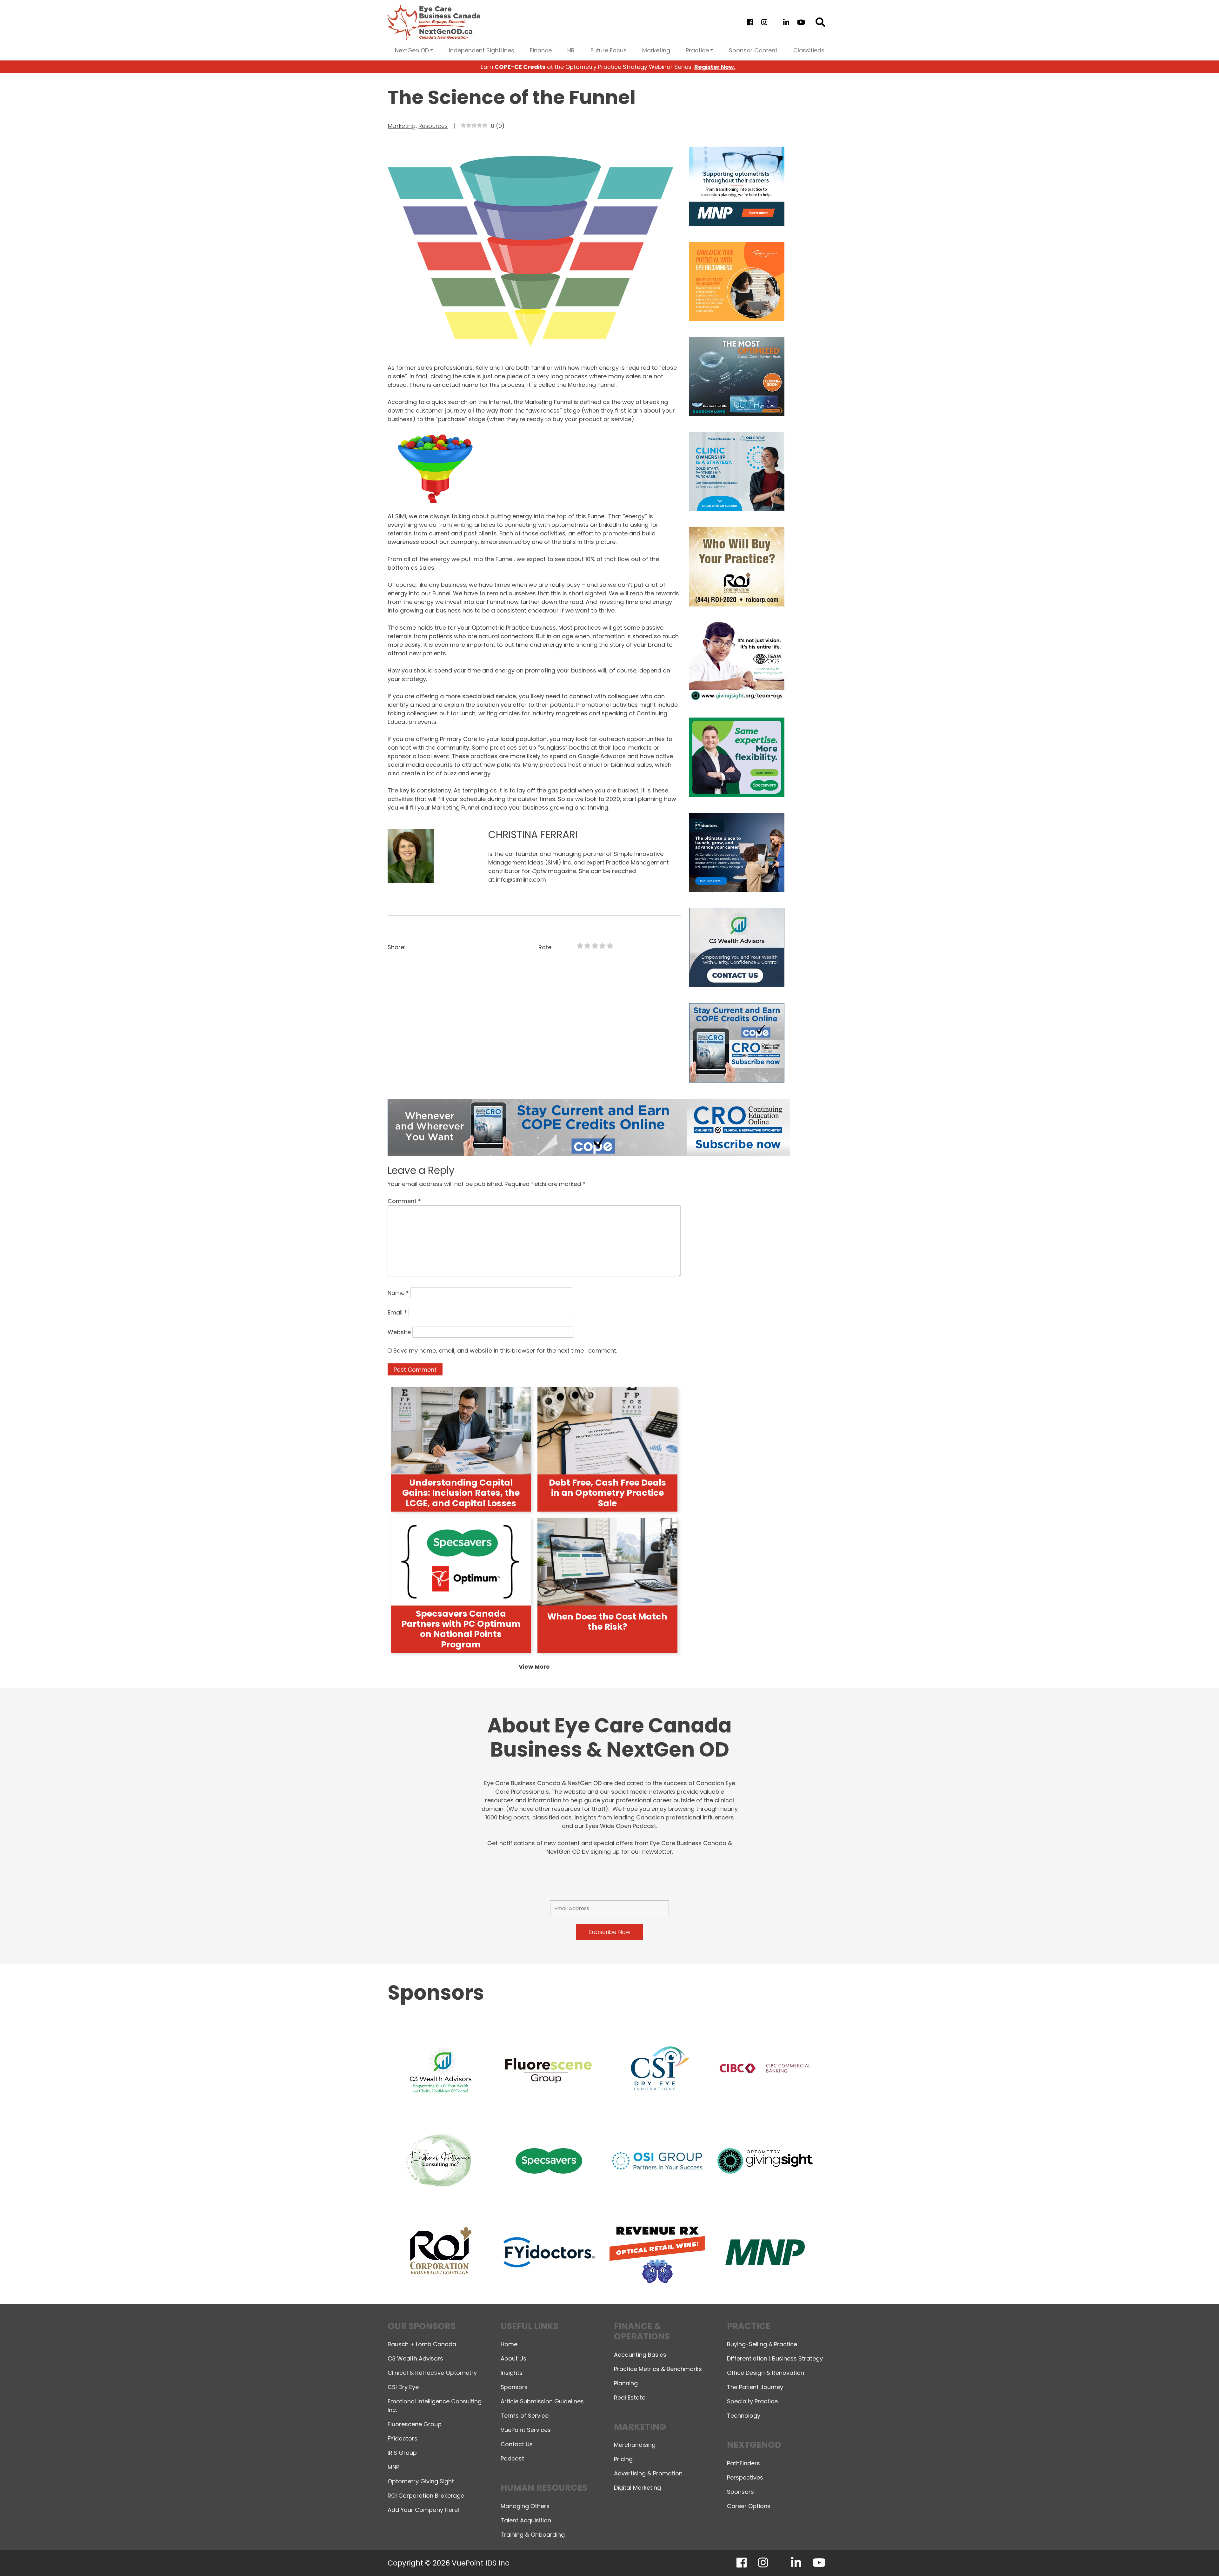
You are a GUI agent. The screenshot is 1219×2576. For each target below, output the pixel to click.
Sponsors (514, 2387)
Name (398, 1293)
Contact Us (517, 2444)
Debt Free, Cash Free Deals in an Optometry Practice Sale (607, 1493)
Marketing (656, 50)
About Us (513, 2358)
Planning (626, 2383)
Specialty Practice (752, 2401)
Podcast (512, 2458)
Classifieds (809, 50)
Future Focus (609, 50)
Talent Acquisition (526, 2520)
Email (397, 1312)
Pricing (623, 2459)
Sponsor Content (753, 50)
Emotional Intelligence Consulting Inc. (435, 2406)
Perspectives (745, 2477)
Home (509, 2344)
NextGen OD (412, 50)
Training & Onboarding (533, 2535)
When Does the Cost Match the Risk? (607, 1622)
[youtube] (801, 22)
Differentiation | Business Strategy (775, 2358)
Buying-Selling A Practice (762, 2344)
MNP (393, 2467)
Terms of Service (525, 2416)
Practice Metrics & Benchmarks (658, 2369)
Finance (541, 50)
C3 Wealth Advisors (415, 2358)
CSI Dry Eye (403, 2387)
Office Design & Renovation (766, 2373)
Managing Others (525, 2506)
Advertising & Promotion (648, 2473)
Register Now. (715, 67)
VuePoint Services (526, 2430)
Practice (697, 50)
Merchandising (635, 2445)
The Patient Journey (755, 2387)
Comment (404, 1201)
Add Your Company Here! (424, 2510)
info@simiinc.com (521, 880)
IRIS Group (402, 2453)
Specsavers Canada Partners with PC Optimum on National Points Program (461, 1629)
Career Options (749, 2506)
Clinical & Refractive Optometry (432, 2373)
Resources (433, 126)
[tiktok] (775, 22)
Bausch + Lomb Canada (422, 2344)
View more (534, 1667)
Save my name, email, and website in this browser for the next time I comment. (505, 1351)
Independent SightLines (482, 50)
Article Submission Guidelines (542, 2401)
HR (571, 50)
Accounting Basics (640, 2355)
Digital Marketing (637, 2488)
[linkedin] (786, 22)
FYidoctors (403, 2438)
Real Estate (630, 2397)
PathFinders (743, 2463)
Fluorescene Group (415, 2424)
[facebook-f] (750, 22)
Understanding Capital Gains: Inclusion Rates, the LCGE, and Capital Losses (461, 1493)
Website (399, 1332)
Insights (512, 2373)
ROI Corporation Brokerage (426, 2496)
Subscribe (1103, 2555)
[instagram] (764, 22)
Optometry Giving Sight (421, 2481)
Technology (744, 2416)
